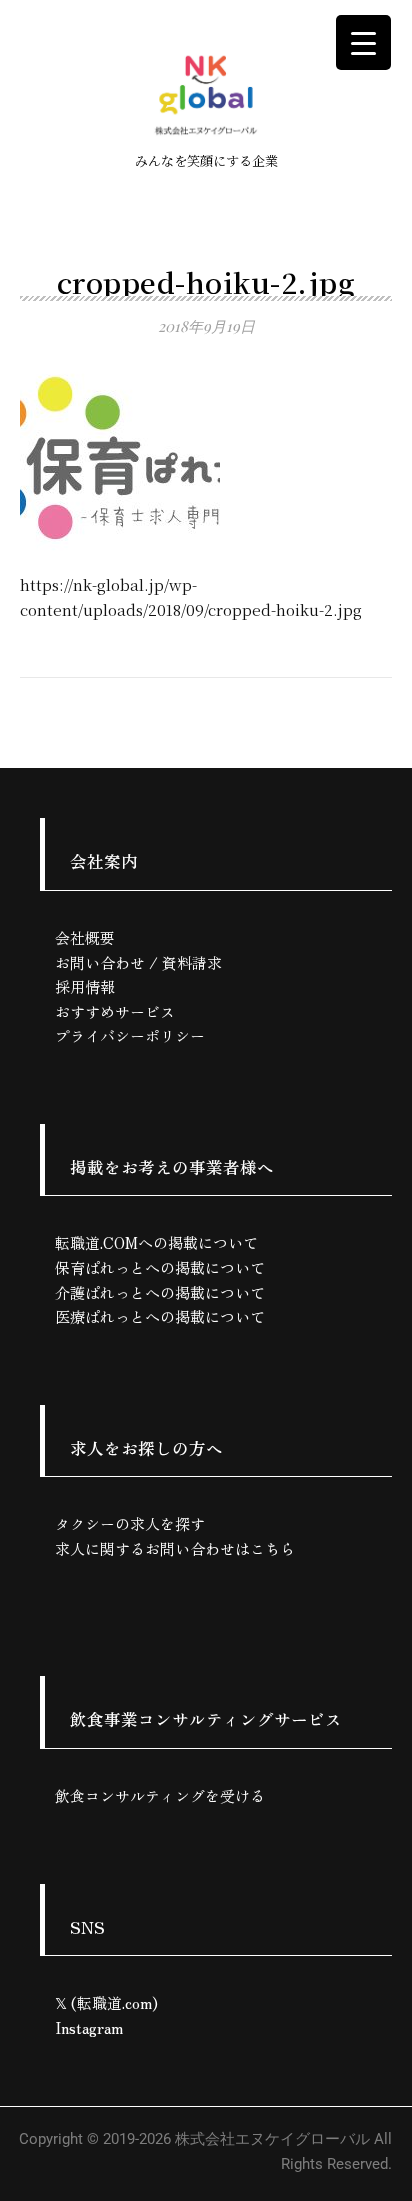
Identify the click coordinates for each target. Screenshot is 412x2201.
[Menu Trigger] (363, 42)
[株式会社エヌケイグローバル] (206, 94)
